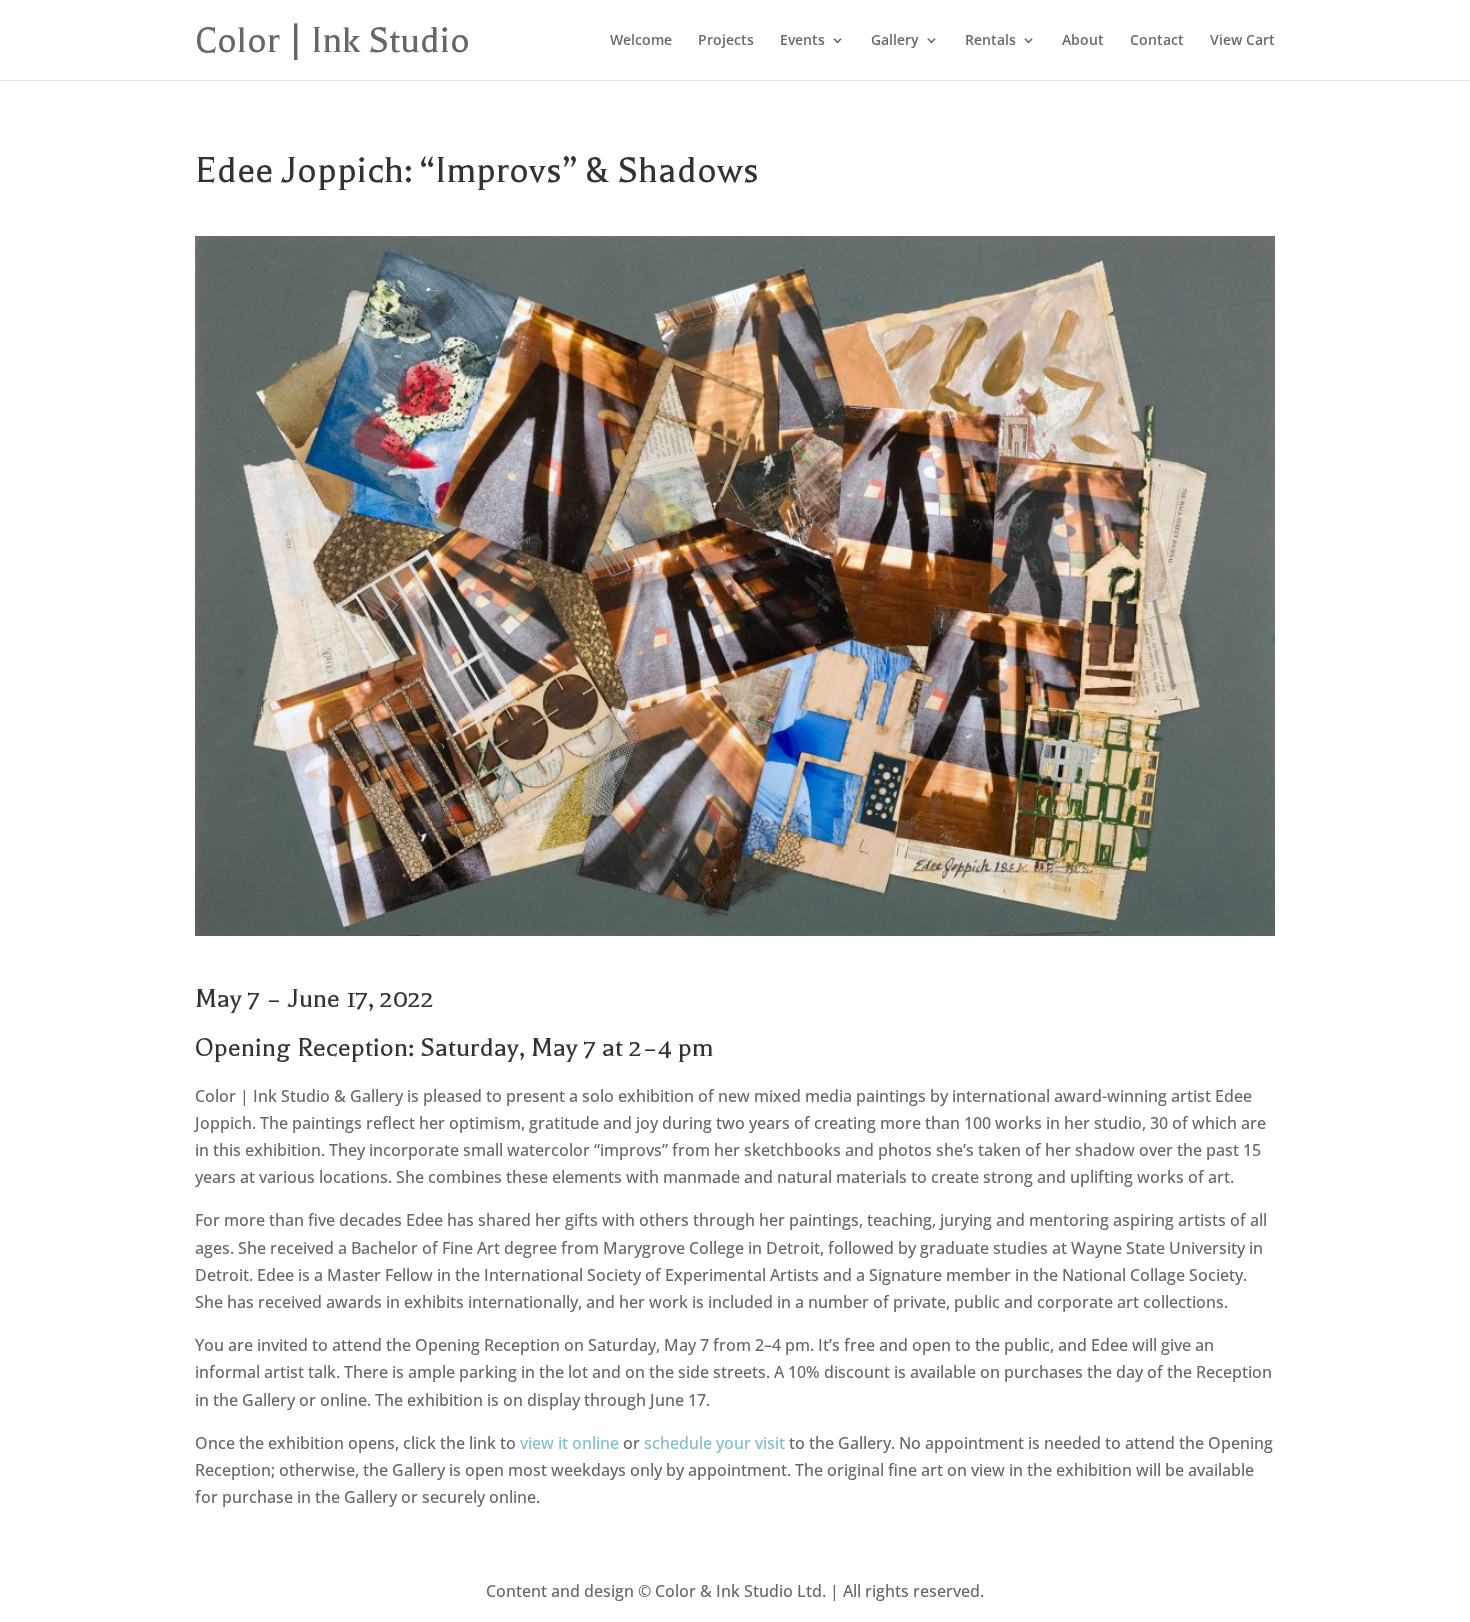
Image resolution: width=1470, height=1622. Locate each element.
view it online (569, 1443)
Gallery (895, 41)
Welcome (641, 41)
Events (802, 41)
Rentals (990, 41)
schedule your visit (714, 1443)
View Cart (1242, 41)
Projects (726, 41)
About (1083, 41)
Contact (1157, 41)
